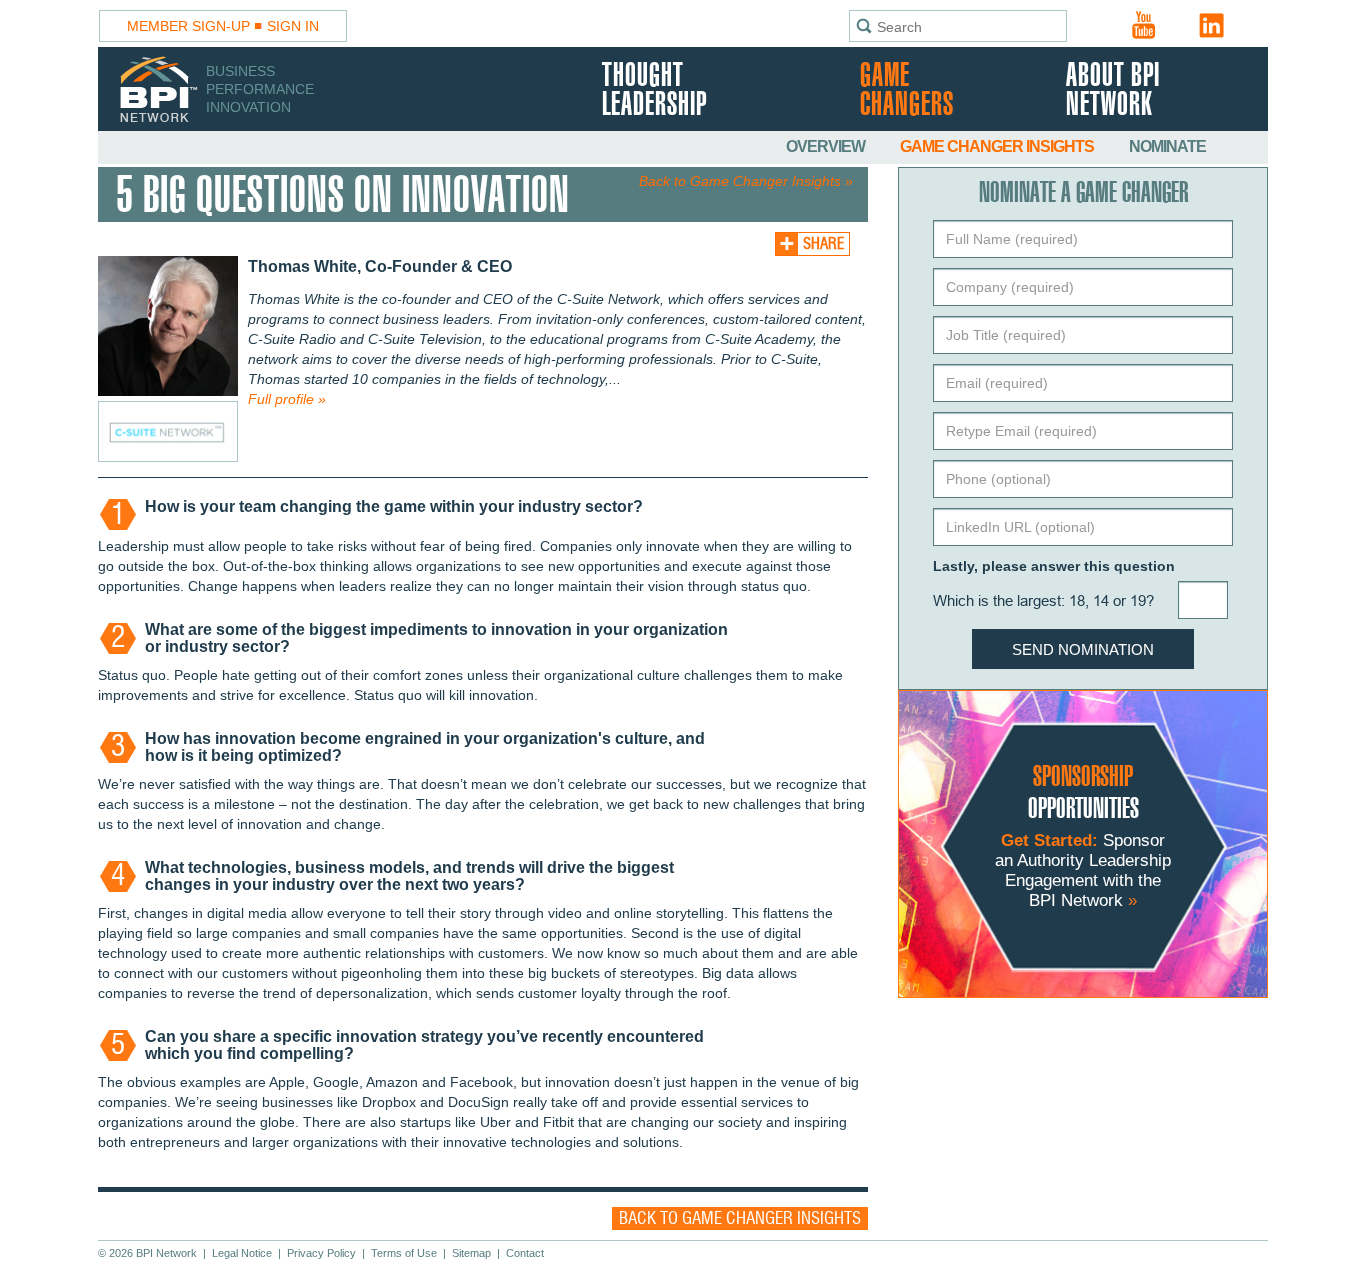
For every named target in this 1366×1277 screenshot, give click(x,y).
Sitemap (471, 1253)
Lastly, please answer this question (1054, 566)
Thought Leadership (654, 91)
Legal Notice (242, 1253)
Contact (525, 1253)
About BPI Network (1113, 91)
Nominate (1167, 146)
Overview (827, 146)
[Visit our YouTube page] (1144, 25)
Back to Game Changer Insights (740, 1218)
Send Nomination (1083, 649)
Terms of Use (404, 1253)
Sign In (293, 26)
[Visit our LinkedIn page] (1212, 25)
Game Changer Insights (998, 146)
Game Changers (907, 91)
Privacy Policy (321, 1253)
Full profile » (287, 399)
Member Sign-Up (188, 26)
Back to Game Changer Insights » (746, 181)
